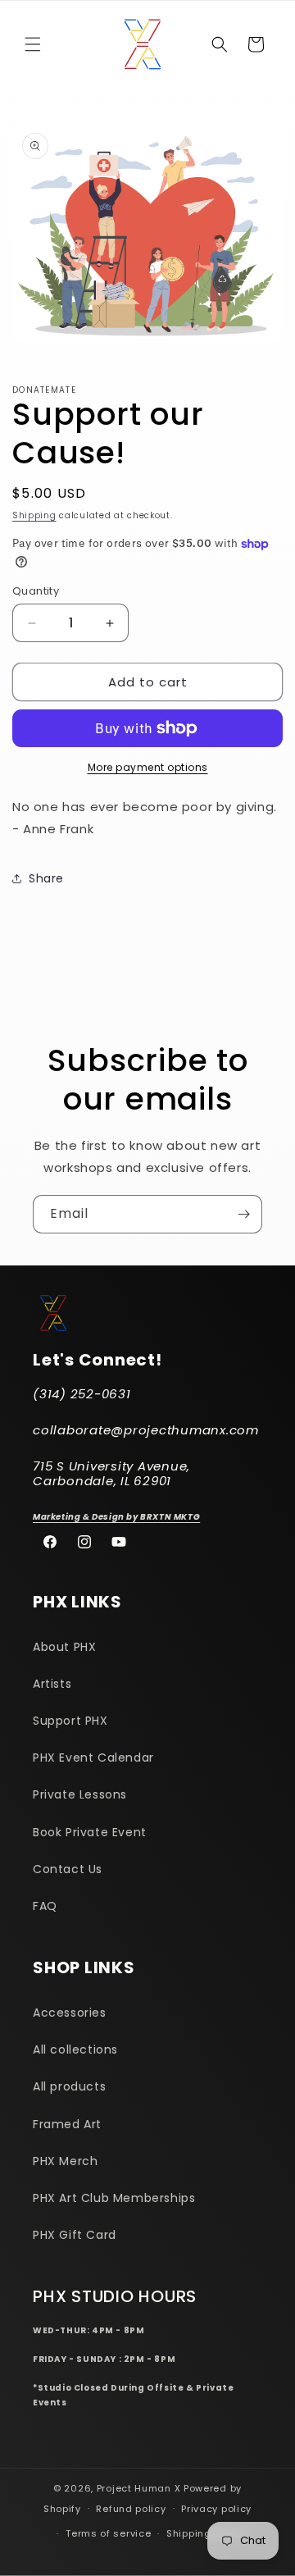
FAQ (45, 1906)
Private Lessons (80, 1794)
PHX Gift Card (75, 2235)
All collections (75, 2049)
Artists (52, 1684)
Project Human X (139, 2488)
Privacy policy (216, 2509)
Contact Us (68, 1869)
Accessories (70, 2013)
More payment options (148, 767)
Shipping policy (206, 2533)
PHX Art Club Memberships (114, 2198)
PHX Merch (65, 2161)
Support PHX (70, 1721)
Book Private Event (90, 1832)
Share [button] (46, 878)
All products (69, 2086)
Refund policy (131, 2509)
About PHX (64, 1647)
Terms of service (108, 2533)
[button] (33, 44)
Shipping (34, 515)
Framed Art (67, 2124)
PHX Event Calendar (93, 1758)
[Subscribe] (243, 1214)
